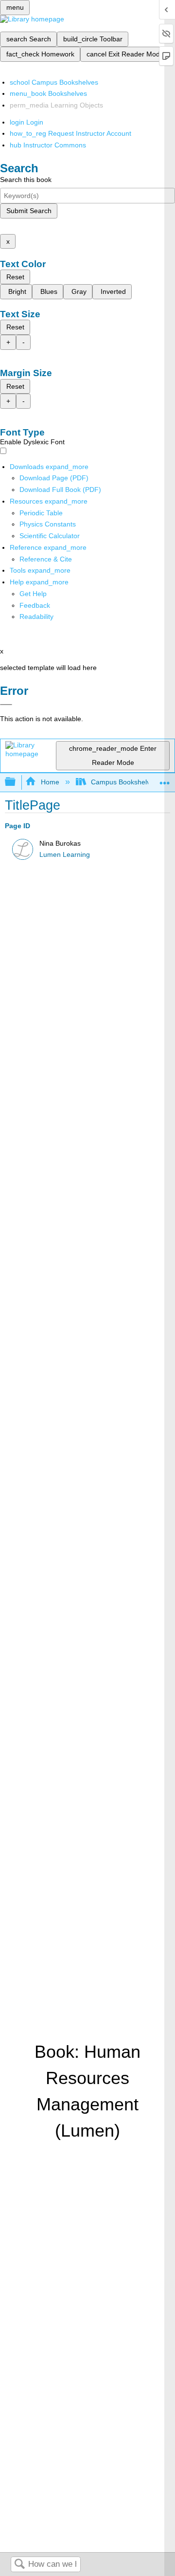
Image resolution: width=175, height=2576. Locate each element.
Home (50, 782)
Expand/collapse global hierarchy (17, 782)
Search (19, 2565)
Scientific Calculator (50, 536)
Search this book (26, 180)
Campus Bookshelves (124, 782)
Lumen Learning (65, 855)
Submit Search (29, 211)
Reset (15, 277)
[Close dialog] (6, 705)
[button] (35, 605)
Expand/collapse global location (165, 779)
